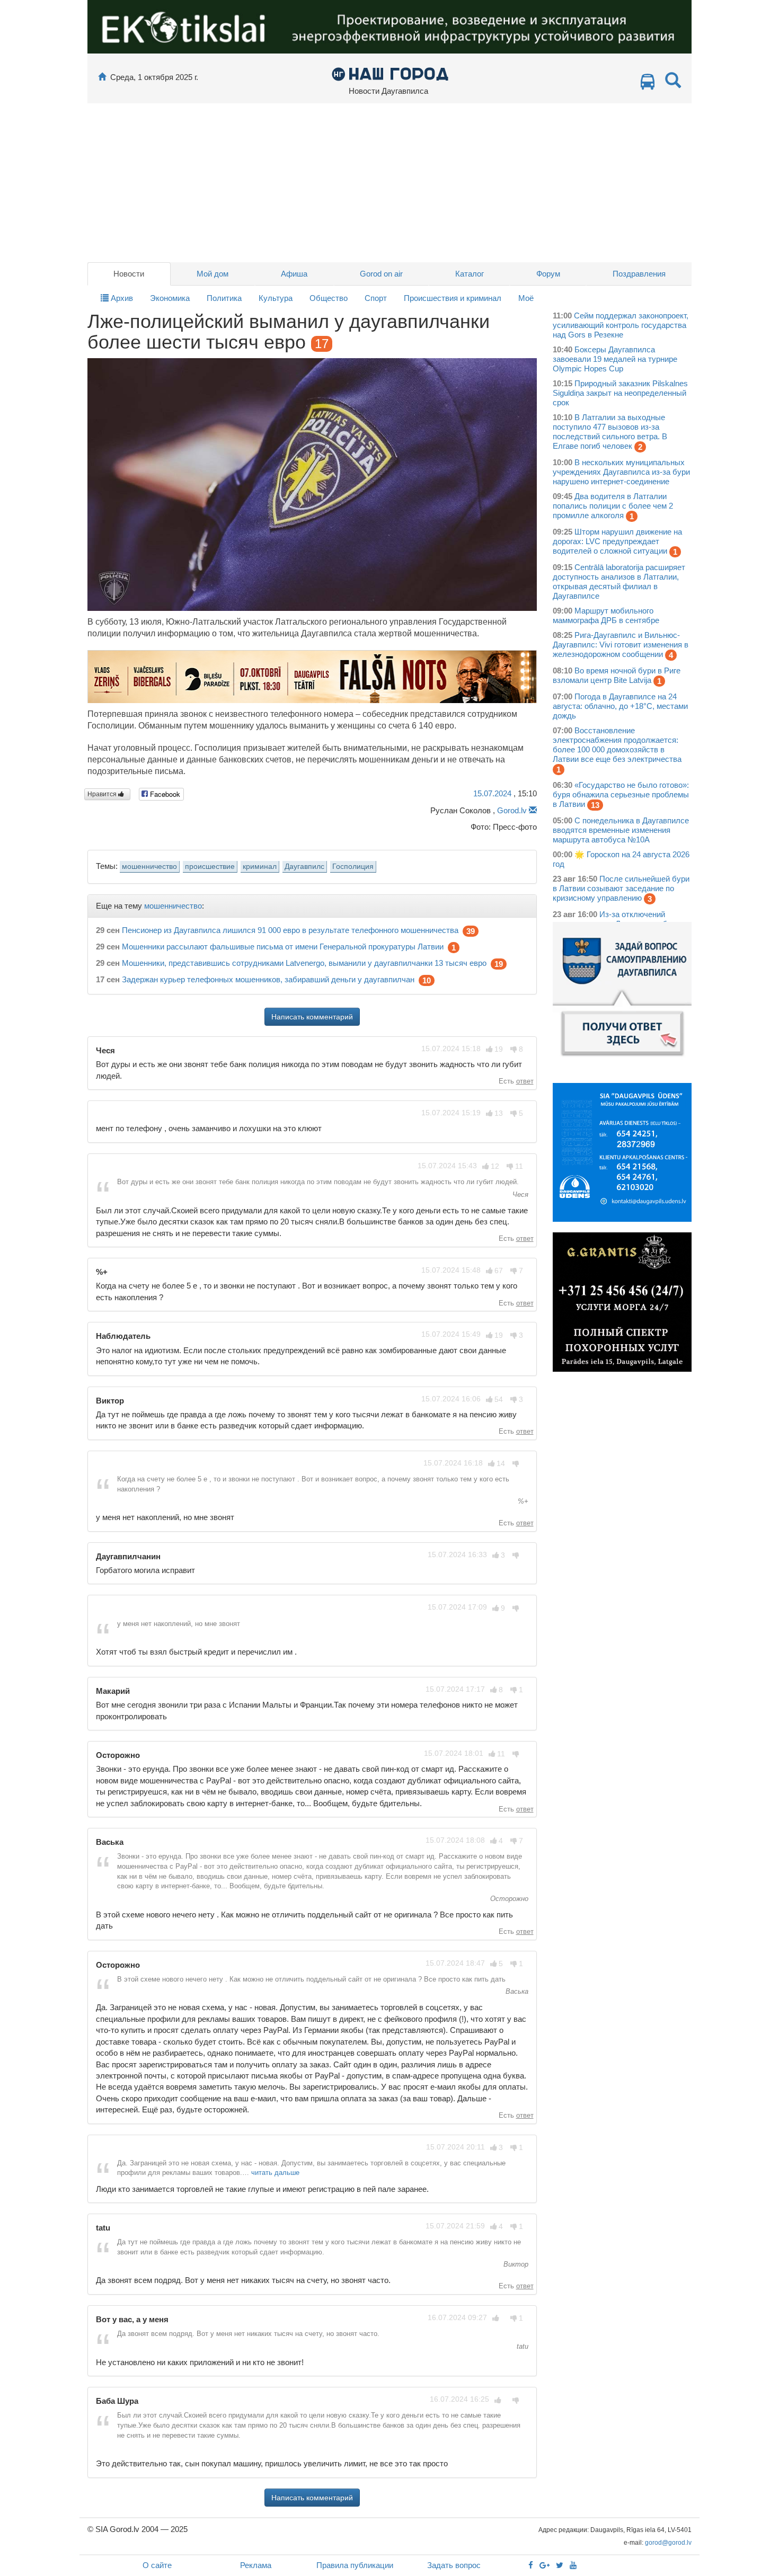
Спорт (376, 298)
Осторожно (508, 1899)
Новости (129, 274)
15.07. (492, 793)
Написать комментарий (312, 1017)
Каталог (470, 274)
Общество (329, 298)
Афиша (294, 274)
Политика (224, 298)
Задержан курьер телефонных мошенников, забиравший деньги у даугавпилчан (268, 979)
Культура (276, 298)
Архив (121, 298)
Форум (548, 274)
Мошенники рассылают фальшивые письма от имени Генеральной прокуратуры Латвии (283, 947)
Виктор (515, 2264)
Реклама (256, 2565)
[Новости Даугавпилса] (390, 73)
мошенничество (149, 867)
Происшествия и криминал (453, 298)
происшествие (210, 867)
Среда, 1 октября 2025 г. (154, 77)
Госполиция (353, 867)
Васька (516, 1991)
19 (499, 964)
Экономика (170, 298)
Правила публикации (355, 2565)
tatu (521, 2346)
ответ (525, 1081)
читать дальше (275, 2173)
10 (427, 980)
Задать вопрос (454, 2565)
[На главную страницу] (102, 77)
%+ (522, 1501)
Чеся (519, 1194)
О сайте (157, 2565)
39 (471, 931)
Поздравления (639, 274)
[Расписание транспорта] (648, 85)
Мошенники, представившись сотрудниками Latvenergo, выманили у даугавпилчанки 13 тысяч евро (304, 963)
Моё (526, 298)
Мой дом (213, 274)
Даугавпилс (304, 867)
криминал (260, 867)
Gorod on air (381, 274)
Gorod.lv (512, 810)
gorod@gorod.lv (668, 2543)
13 (595, 805)
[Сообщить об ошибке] (533, 810)
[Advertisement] (389, 183)
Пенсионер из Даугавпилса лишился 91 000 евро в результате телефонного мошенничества (290, 930)
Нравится (103, 794)
